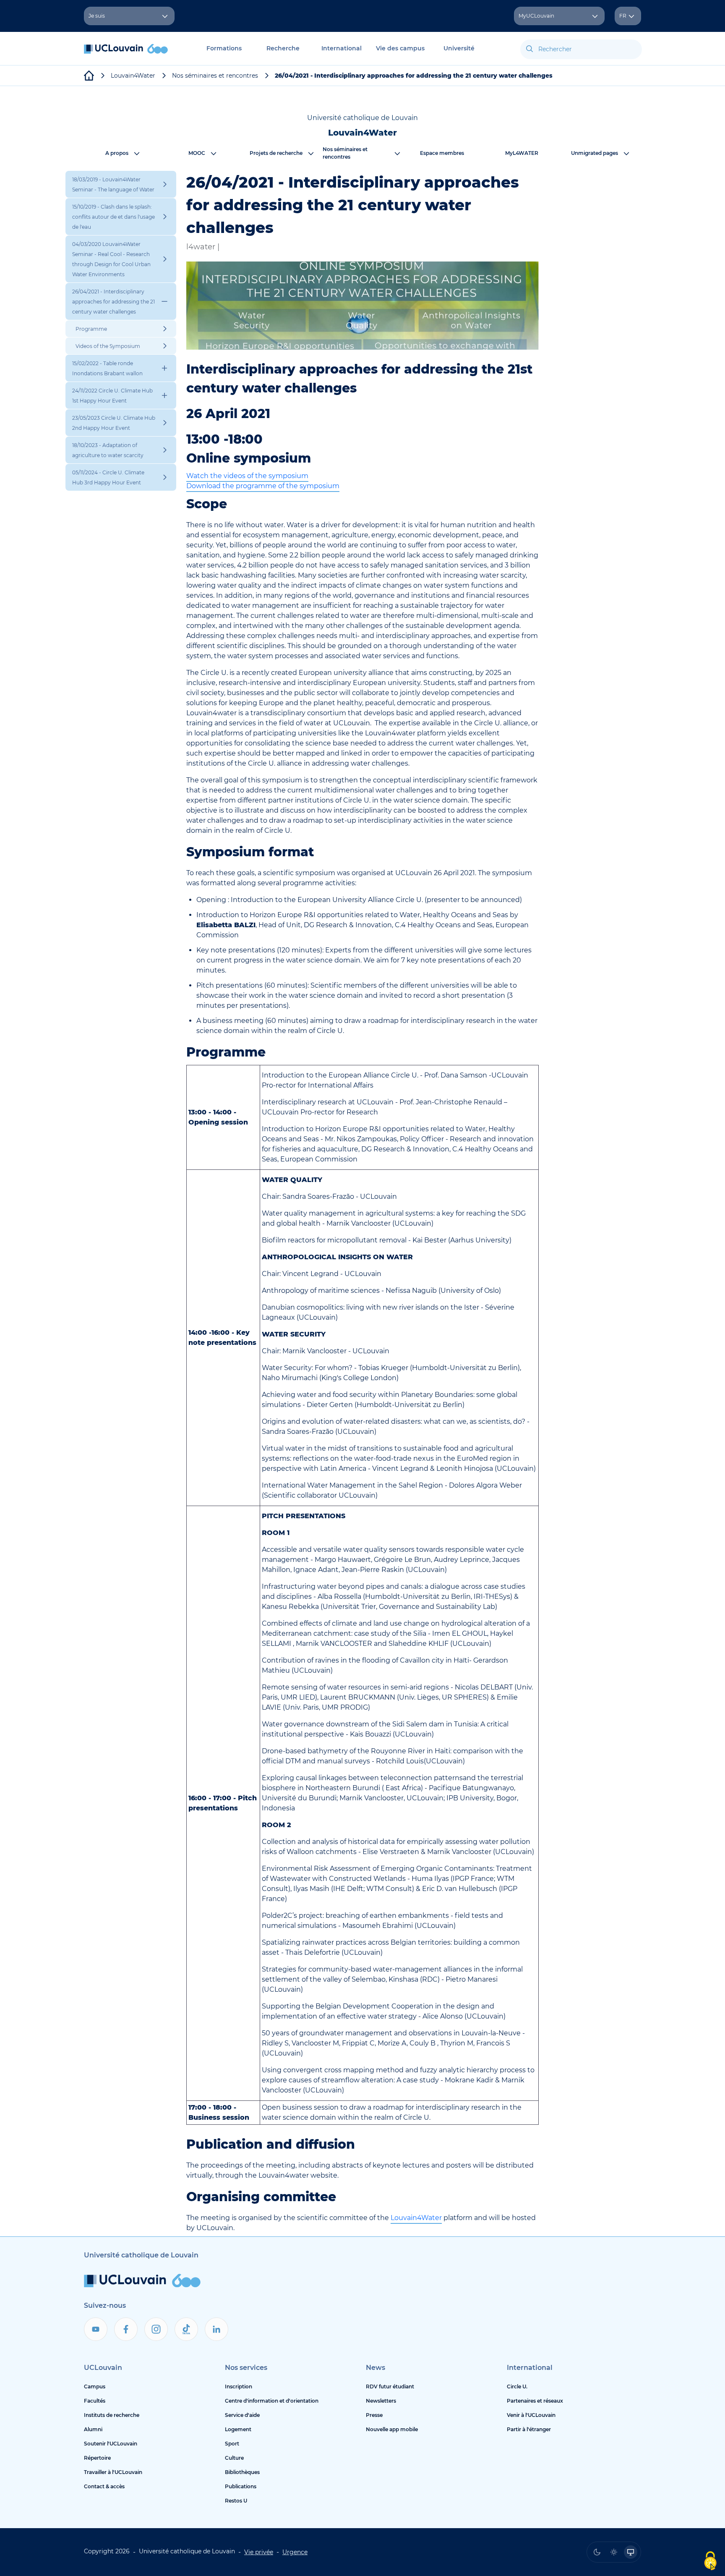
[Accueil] (126, 53)
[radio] (597, 2552)
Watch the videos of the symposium (247, 476)
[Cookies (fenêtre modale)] (710, 2562)
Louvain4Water (416, 2218)
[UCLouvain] (89, 76)
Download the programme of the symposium (263, 486)
